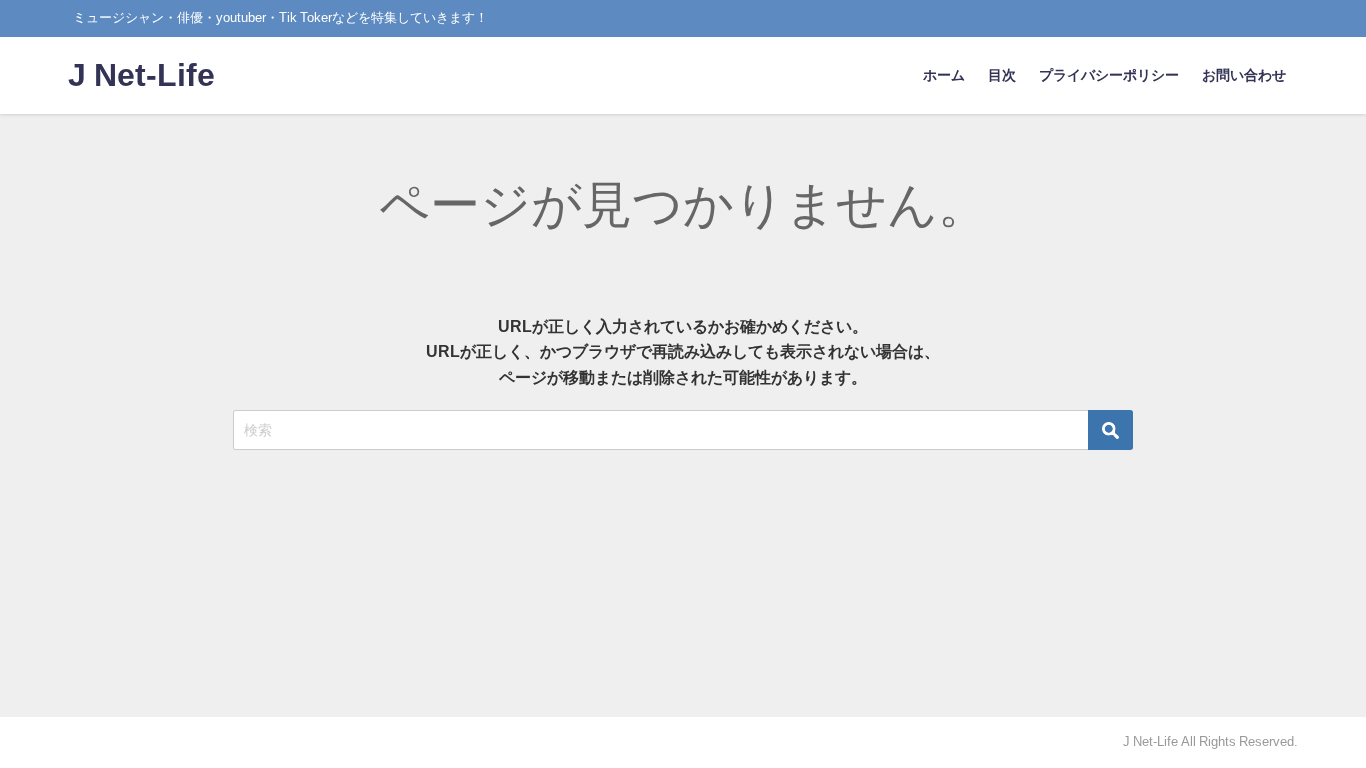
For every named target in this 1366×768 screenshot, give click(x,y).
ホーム (944, 75)
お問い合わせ (1244, 75)
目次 (1002, 75)
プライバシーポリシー (1109, 75)
